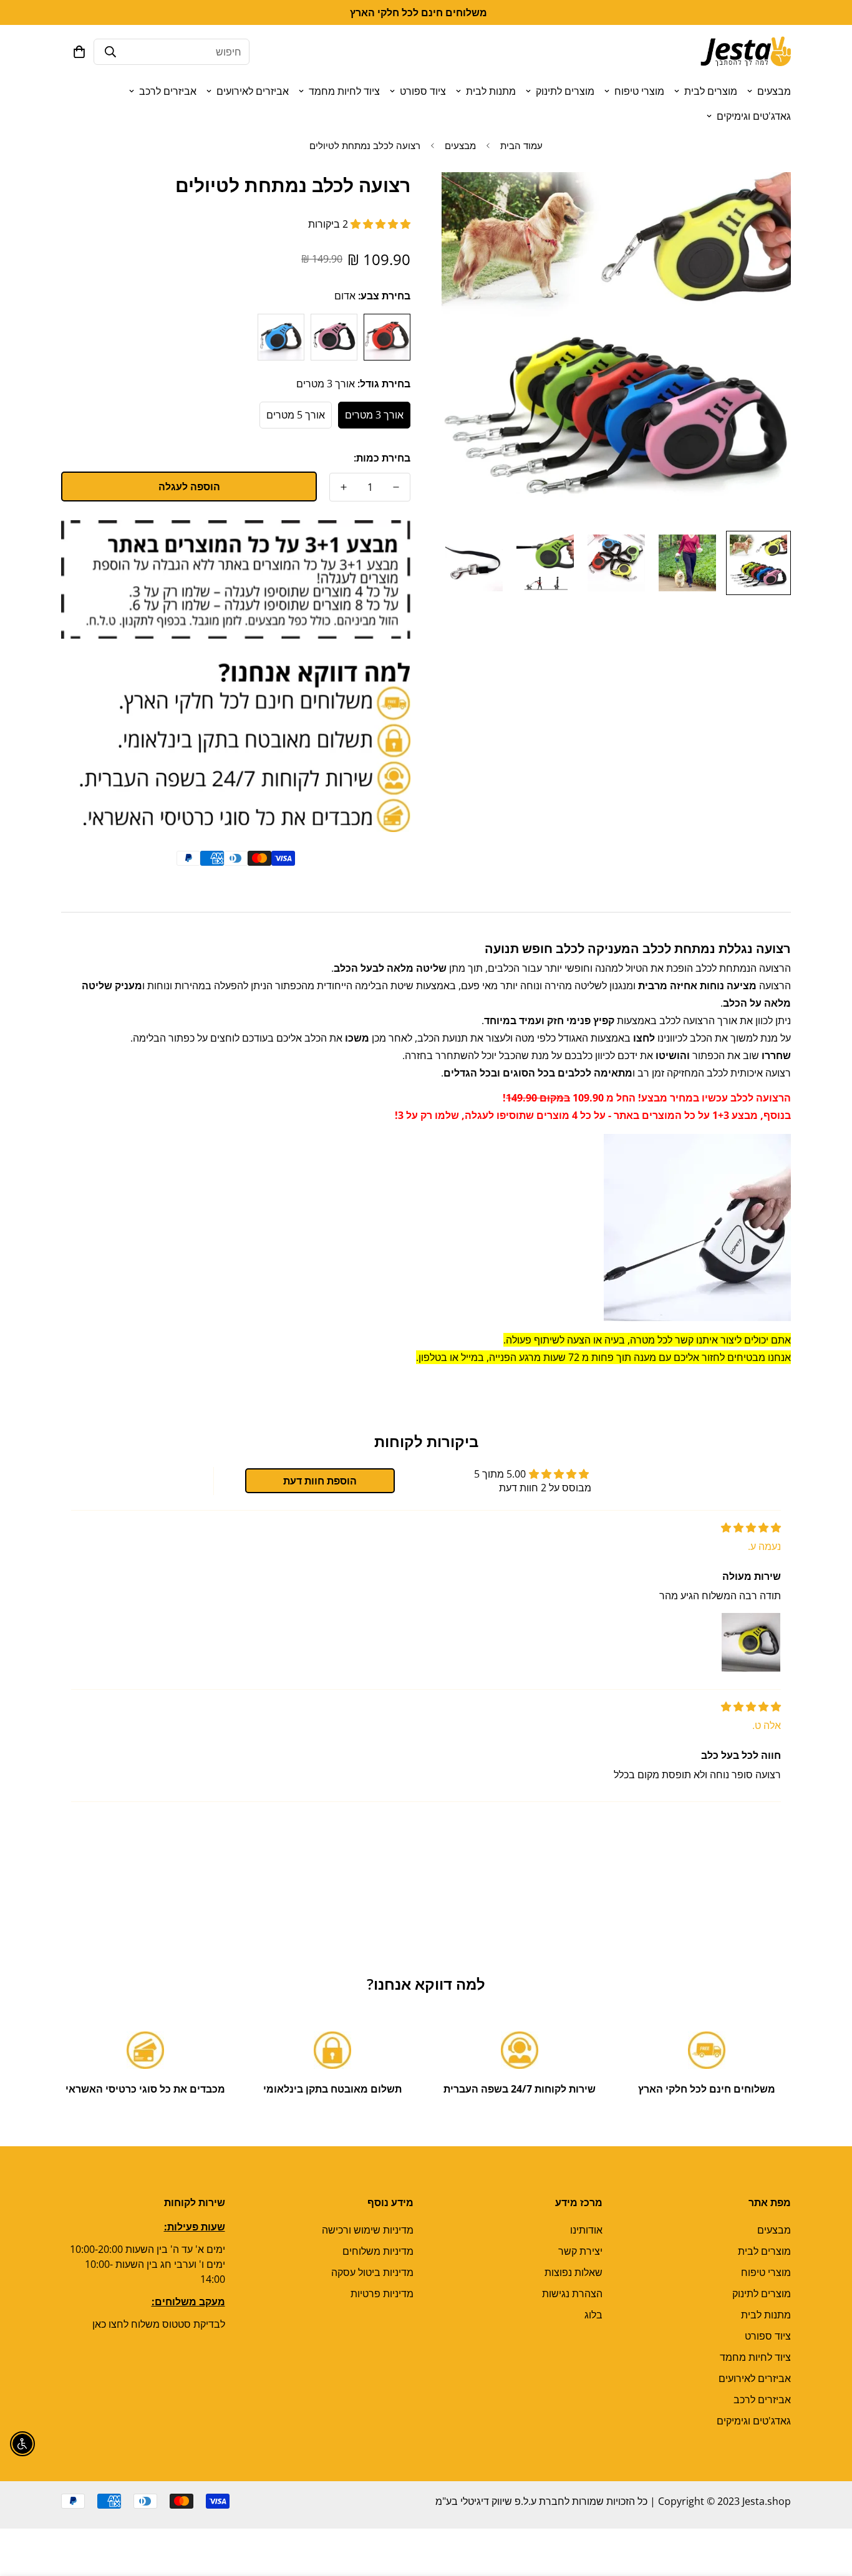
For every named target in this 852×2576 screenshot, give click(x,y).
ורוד (334, 337)
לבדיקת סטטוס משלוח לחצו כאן (159, 2324)
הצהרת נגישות (572, 2293)
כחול (281, 337)
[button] (79, 52)
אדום (387, 337)
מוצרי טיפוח (639, 91)
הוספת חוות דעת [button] (320, 1481)
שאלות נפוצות (574, 2272)
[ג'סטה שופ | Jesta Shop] (746, 52)
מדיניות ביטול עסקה (372, 2272)
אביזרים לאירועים (253, 91)
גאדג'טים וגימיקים (754, 116)
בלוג (593, 2315)
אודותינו (586, 2230)
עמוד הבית (521, 145)
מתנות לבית (491, 91)
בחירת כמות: (382, 458)
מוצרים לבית (711, 91)
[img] (751, 1528)
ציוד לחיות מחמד (344, 91)
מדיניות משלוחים (378, 2251)
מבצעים (774, 91)
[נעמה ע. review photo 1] (751, 1642)
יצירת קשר (580, 2251)
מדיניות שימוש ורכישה (368, 2230)
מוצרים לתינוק (565, 91)
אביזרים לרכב (168, 91)
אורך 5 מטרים (296, 415)
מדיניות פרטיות (382, 2293)
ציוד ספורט (423, 91)
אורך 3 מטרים (374, 415)
